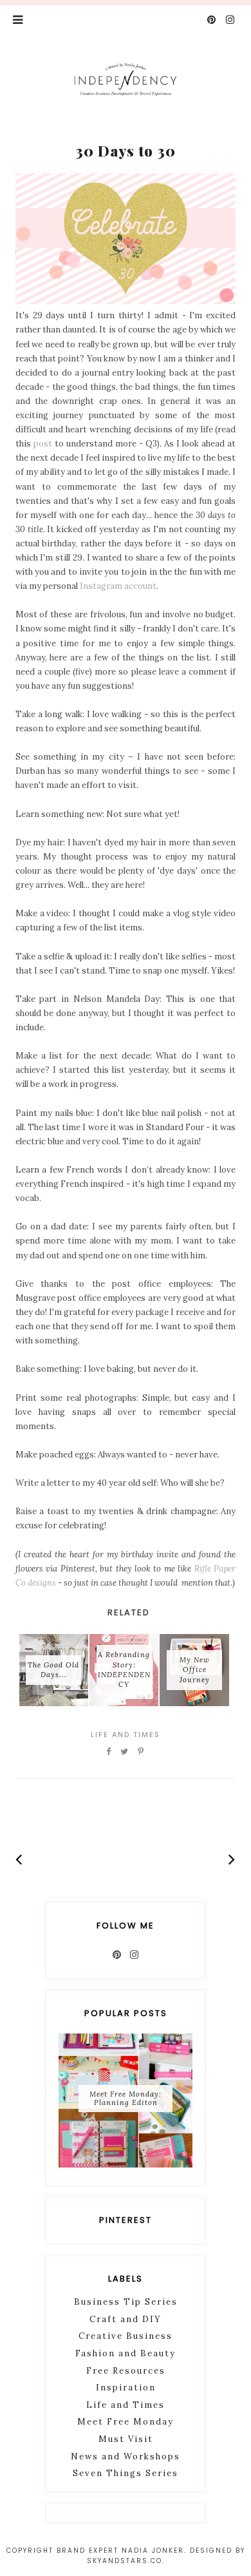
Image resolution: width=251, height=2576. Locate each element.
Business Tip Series (126, 2302)
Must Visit (126, 2439)
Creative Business (126, 2336)
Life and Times (126, 1735)
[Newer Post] (19, 1859)
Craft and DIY (126, 2319)
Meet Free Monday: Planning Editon (126, 2098)
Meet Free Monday (126, 2422)
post (43, 444)
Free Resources (126, 2371)
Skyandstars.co (125, 2561)
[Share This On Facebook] (109, 1752)
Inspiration (126, 2388)
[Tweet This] (125, 1752)
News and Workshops (126, 2456)
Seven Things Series (126, 2473)
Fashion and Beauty (126, 2353)
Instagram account (118, 586)
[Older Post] (232, 1859)
